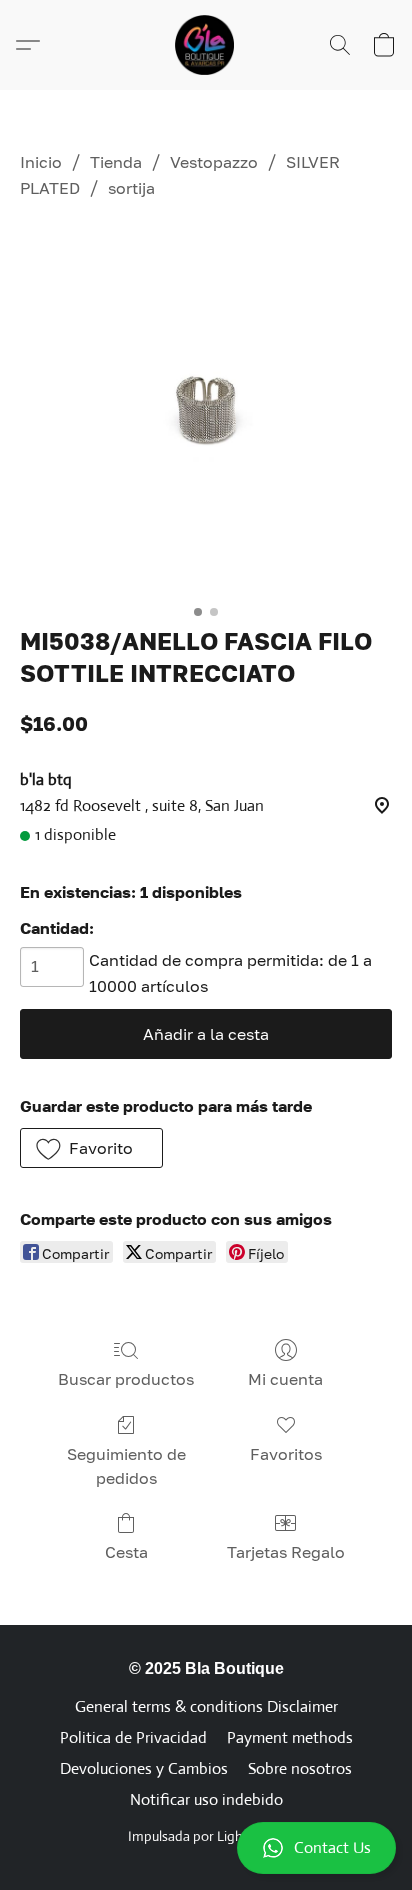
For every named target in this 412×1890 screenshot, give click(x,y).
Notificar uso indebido (206, 1799)
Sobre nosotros (300, 1768)
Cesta (126, 1552)
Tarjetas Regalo (286, 1552)
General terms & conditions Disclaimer (206, 1706)
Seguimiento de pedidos (126, 1466)
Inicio (41, 162)
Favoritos (286, 1454)
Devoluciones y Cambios (144, 1768)
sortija (131, 188)
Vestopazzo (214, 162)
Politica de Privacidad (133, 1737)
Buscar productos (126, 1379)
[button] (206, 1848)
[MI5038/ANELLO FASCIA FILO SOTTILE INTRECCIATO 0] (206, 409)
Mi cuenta (285, 1379)
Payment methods (290, 1737)
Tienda (116, 162)
